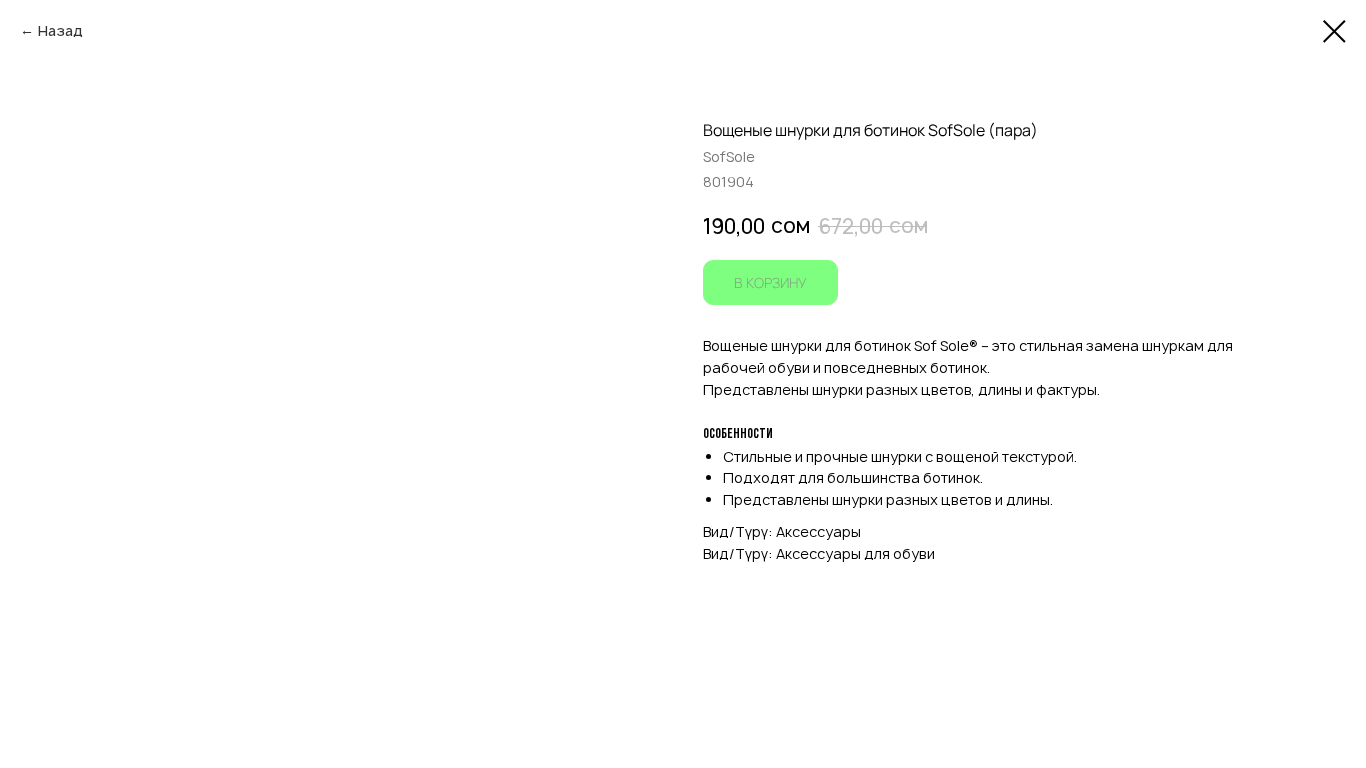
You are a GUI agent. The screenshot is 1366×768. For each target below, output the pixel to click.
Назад (60, 30)
